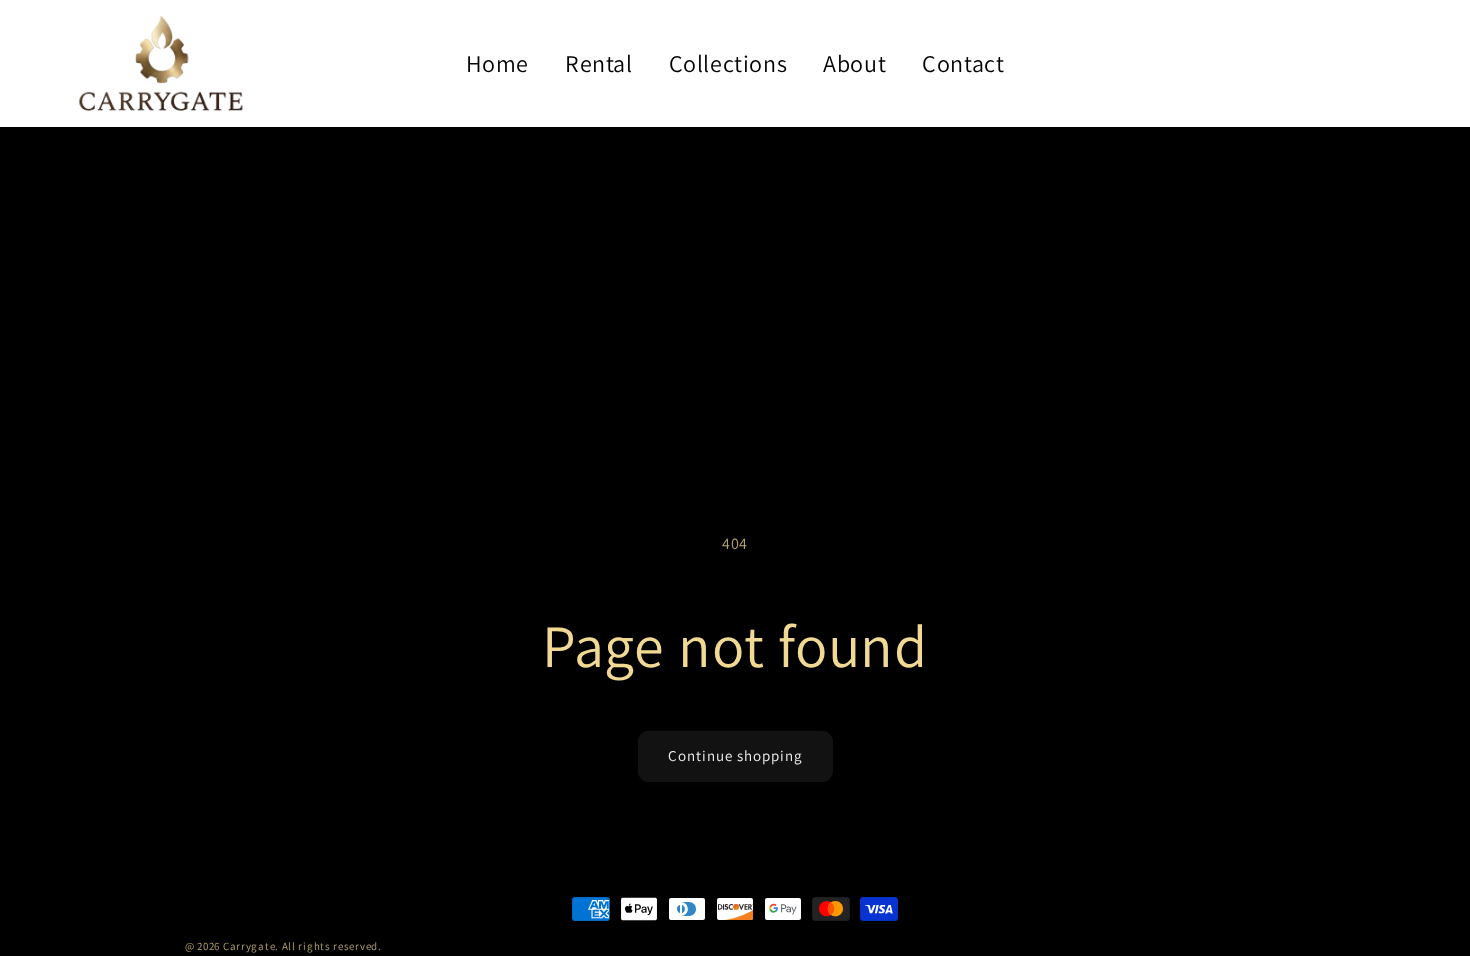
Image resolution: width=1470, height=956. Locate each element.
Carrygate (249, 946)
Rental (599, 63)
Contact (963, 63)
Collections (728, 63)
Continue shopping (735, 755)
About (854, 63)
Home (497, 63)
